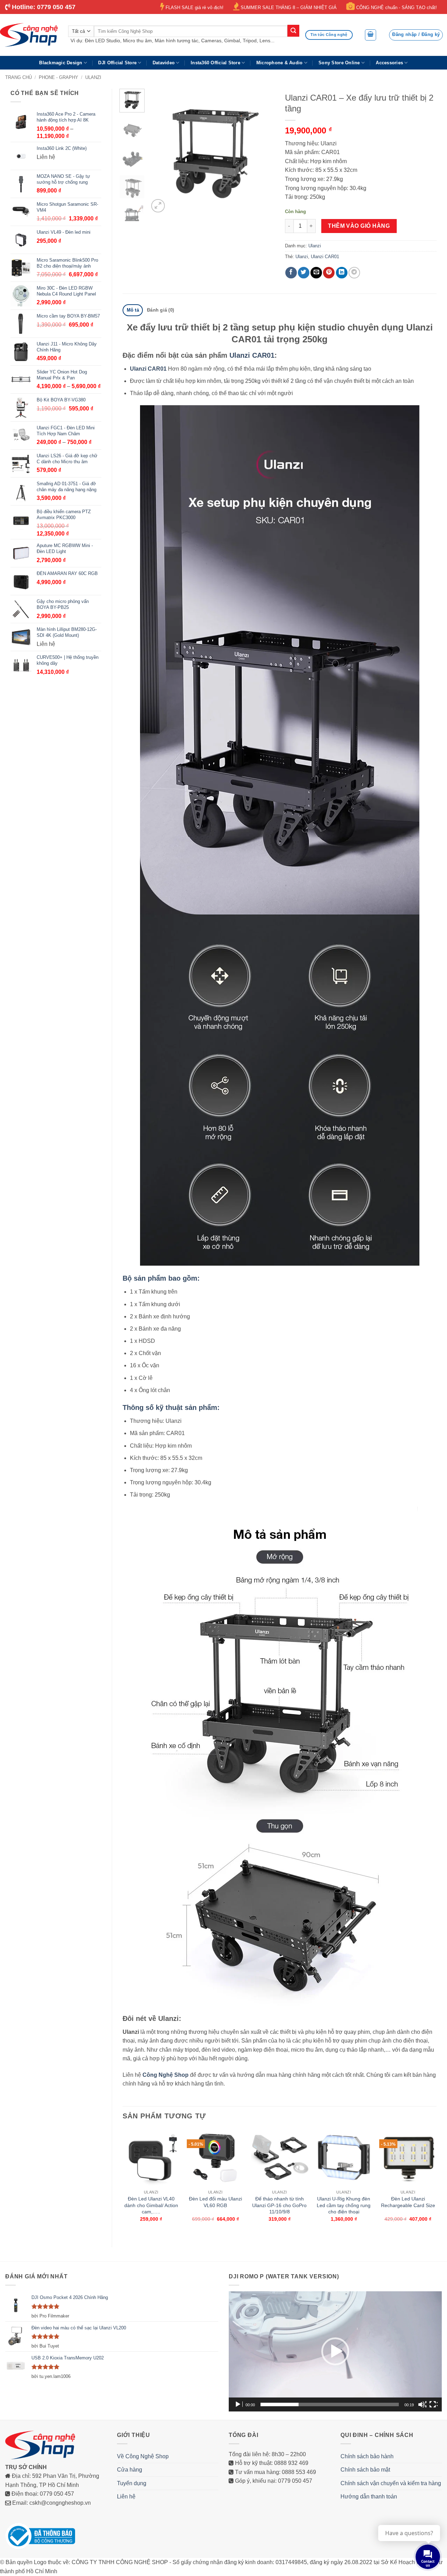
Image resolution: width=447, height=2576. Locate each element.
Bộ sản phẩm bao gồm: (161, 1278)
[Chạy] (239, 2404)
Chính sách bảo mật (365, 2470)
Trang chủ (19, 77)
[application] (335, 2351)
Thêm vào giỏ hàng (359, 226)
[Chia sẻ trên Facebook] (291, 273)
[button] (371, 35)
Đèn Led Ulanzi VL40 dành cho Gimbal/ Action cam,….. (151, 2205)
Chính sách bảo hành (367, 2456)
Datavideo (164, 63)
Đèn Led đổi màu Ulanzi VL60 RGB (215, 2202)
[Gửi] (293, 31)
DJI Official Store (117, 63)
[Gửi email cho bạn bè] (316, 273)
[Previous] (160, 152)
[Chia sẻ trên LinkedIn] (342, 273)
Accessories (389, 63)
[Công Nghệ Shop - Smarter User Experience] (29, 35)
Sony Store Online (339, 63)
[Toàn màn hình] (433, 2404)
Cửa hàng (130, 2470)
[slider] (330, 2404)
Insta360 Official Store (215, 63)
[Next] (263, 152)
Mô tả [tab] (133, 310)
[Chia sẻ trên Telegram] (354, 273)
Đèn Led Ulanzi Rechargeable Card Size (408, 2202)
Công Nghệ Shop (166, 2075)
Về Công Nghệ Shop (143, 2456)
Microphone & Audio (280, 63)
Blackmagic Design (61, 63)
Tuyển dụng (132, 2483)
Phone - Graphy (58, 77)
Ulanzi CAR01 (325, 257)
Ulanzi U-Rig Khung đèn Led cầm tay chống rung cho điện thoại (344, 2205)
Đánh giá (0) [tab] (160, 310)
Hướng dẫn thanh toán (369, 2497)
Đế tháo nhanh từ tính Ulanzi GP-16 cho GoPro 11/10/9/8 (279, 2205)
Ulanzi (93, 77)
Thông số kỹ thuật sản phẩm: (171, 1407)
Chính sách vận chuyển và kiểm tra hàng (391, 2483)
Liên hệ (126, 2497)
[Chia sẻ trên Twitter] (304, 273)
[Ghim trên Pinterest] (329, 273)
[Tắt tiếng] (422, 2404)
